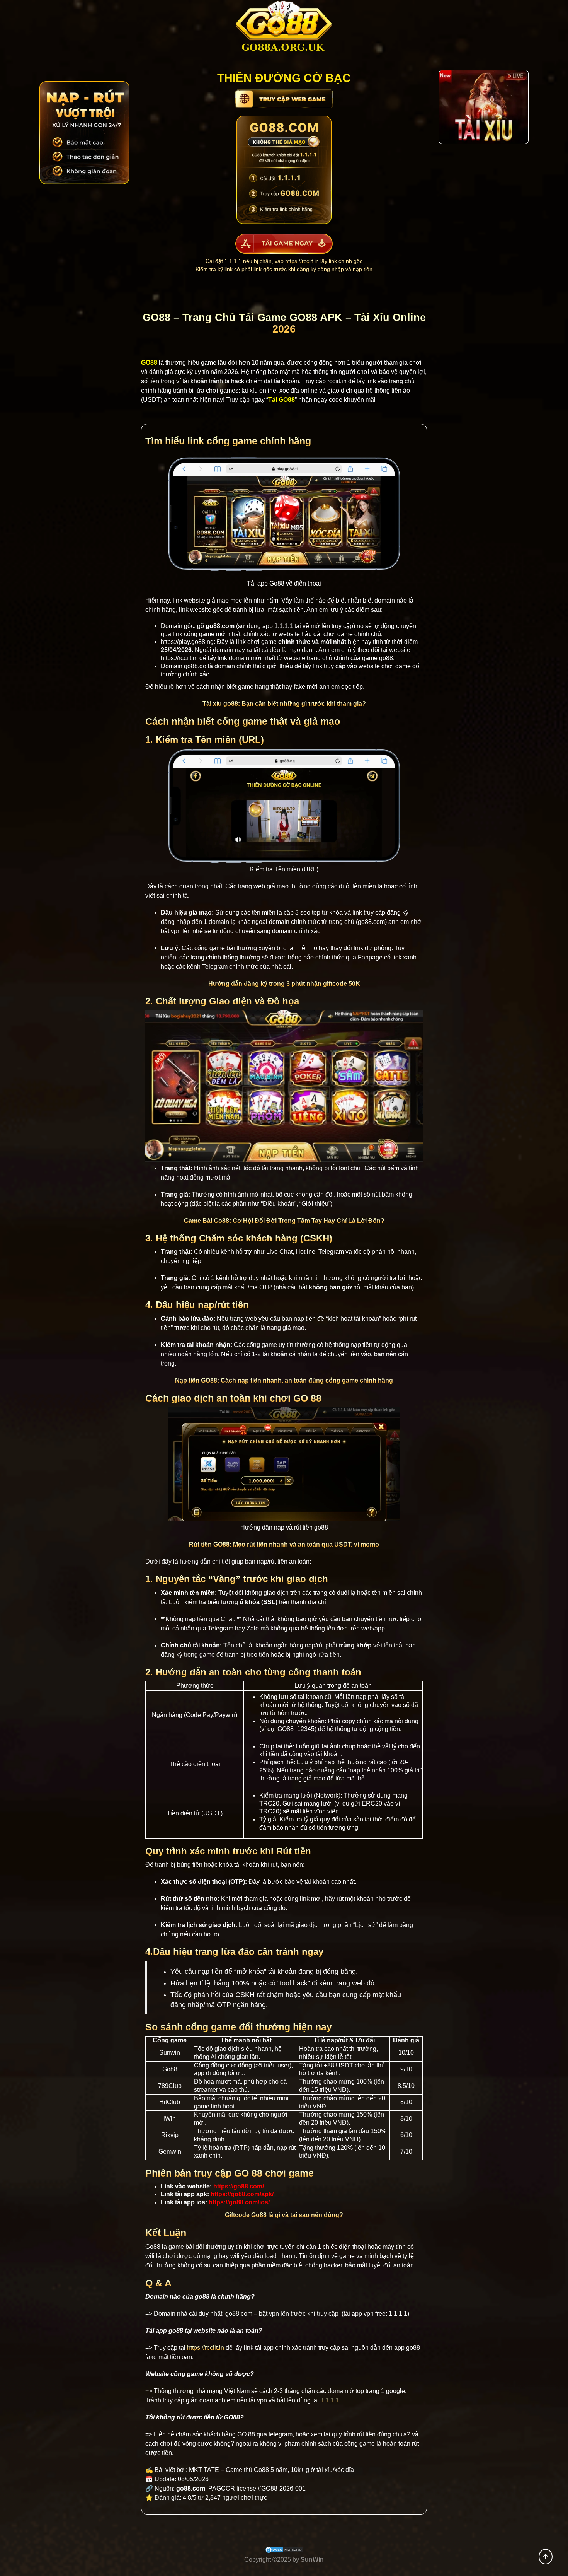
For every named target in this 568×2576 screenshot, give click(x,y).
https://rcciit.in (302, 261)
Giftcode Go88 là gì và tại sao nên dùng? (284, 2215)
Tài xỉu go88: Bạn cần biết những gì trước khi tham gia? (284, 704)
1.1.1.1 (284, 626)
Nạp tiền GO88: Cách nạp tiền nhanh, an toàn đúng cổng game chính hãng (284, 1380)
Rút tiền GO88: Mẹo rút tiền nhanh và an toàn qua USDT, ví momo (284, 1544)
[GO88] (284, 29)
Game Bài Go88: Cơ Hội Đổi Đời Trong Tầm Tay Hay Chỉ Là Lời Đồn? (284, 1221)
